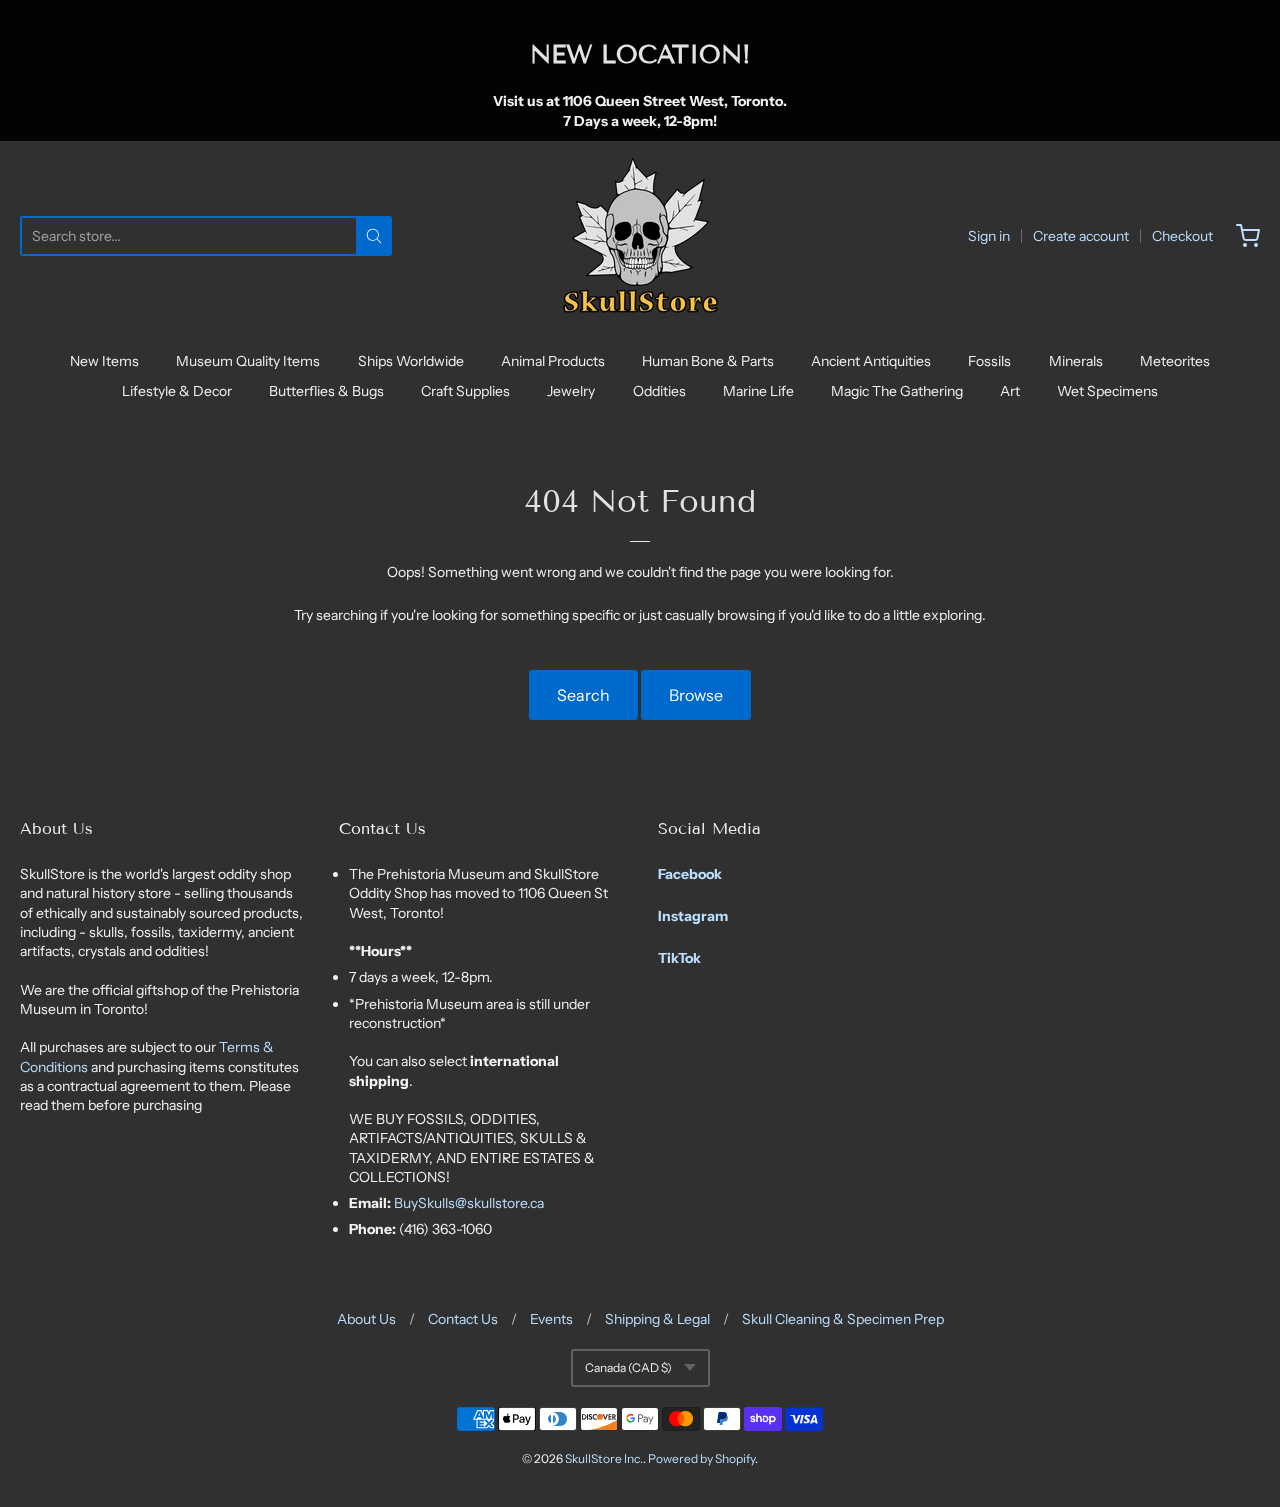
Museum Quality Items (248, 361)
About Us (366, 1319)
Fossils (989, 361)
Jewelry (571, 391)
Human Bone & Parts (708, 361)
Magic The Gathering (897, 391)
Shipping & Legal (657, 1319)
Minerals (1076, 361)
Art (1010, 391)
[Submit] (374, 236)
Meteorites (1175, 361)
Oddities (659, 391)
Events (551, 1319)
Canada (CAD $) (628, 1367)
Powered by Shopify (701, 1458)
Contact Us (463, 1319)
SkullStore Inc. (604, 1458)
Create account (1081, 236)
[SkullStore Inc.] (640, 236)
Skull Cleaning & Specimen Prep (843, 1319)
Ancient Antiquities (871, 361)
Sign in (989, 236)
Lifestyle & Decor (177, 391)
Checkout (1182, 236)
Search (583, 695)
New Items (104, 361)
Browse (696, 695)
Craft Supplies (465, 391)
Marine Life (758, 391)
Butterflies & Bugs (326, 391)
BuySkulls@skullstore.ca (469, 1203)
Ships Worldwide (411, 361)
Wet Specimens (1107, 391)
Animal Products (553, 361)
